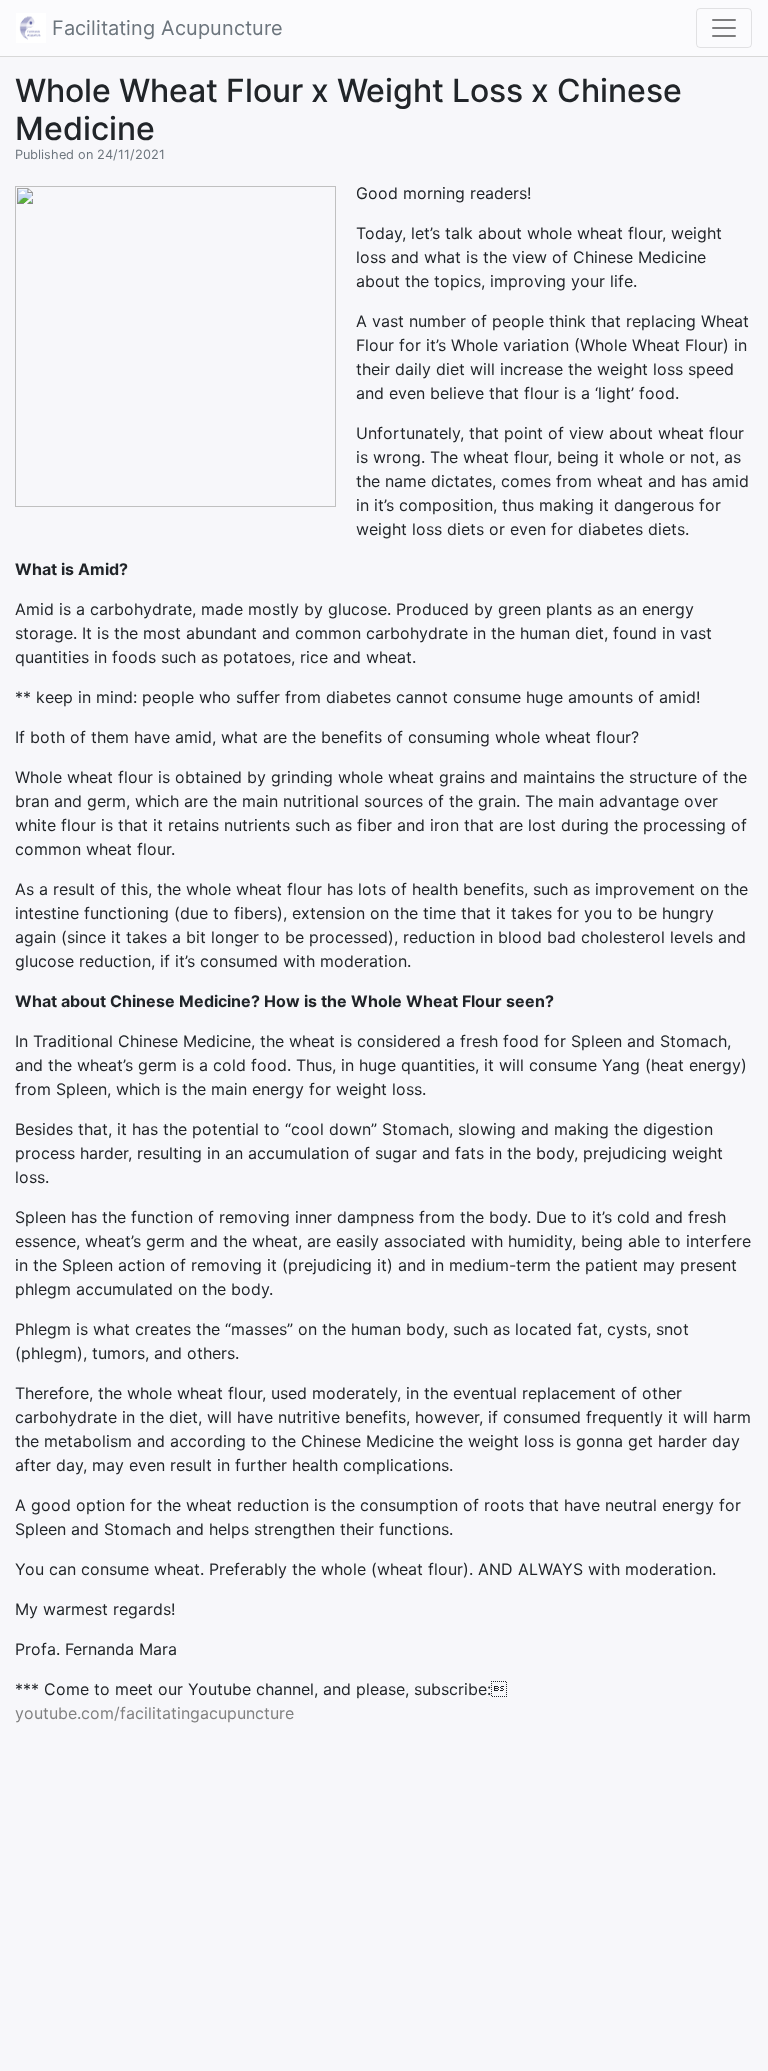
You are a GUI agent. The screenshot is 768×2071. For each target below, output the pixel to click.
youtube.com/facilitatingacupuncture (154, 1713)
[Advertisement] (384, 1881)
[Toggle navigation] (724, 28)
